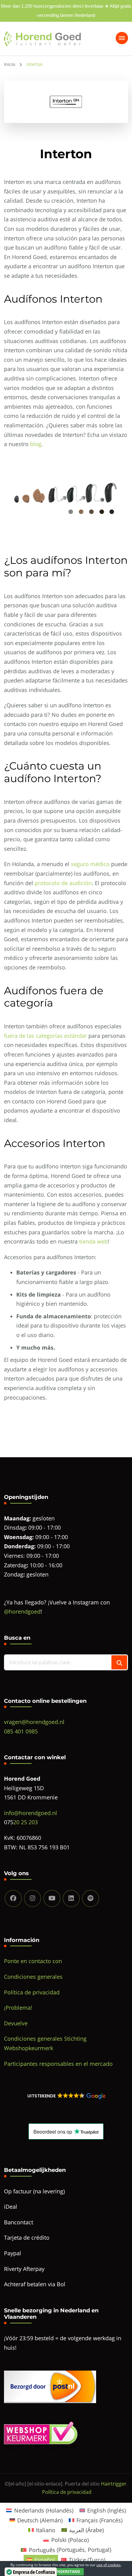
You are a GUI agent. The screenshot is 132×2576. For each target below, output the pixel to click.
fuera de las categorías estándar (45, 1036)
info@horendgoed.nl (31, 1813)
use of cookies (109, 2565)
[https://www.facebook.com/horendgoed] (13, 1898)
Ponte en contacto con (33, 1961)
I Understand (66, 2572)
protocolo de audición (63, 883)
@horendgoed (22, 1611)
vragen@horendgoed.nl (34, 1722)
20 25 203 (25, 1822)
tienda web (93, 1241)
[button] (66, 2096)
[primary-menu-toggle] (122, 38)
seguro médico (90, 864)
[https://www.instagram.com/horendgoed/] (33, 1898)
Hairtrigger (114, 2484)
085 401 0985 (21, 1731)
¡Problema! (18, 2008)
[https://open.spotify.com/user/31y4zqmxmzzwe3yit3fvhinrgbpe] (91, 1898)
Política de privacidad (32, 1992)
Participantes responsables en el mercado (58, 2064)
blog (36, 444)
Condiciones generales (33, 1977)
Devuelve (16, 2023)
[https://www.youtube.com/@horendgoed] (52, 1898)
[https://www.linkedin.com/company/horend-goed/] (71, 1898)
